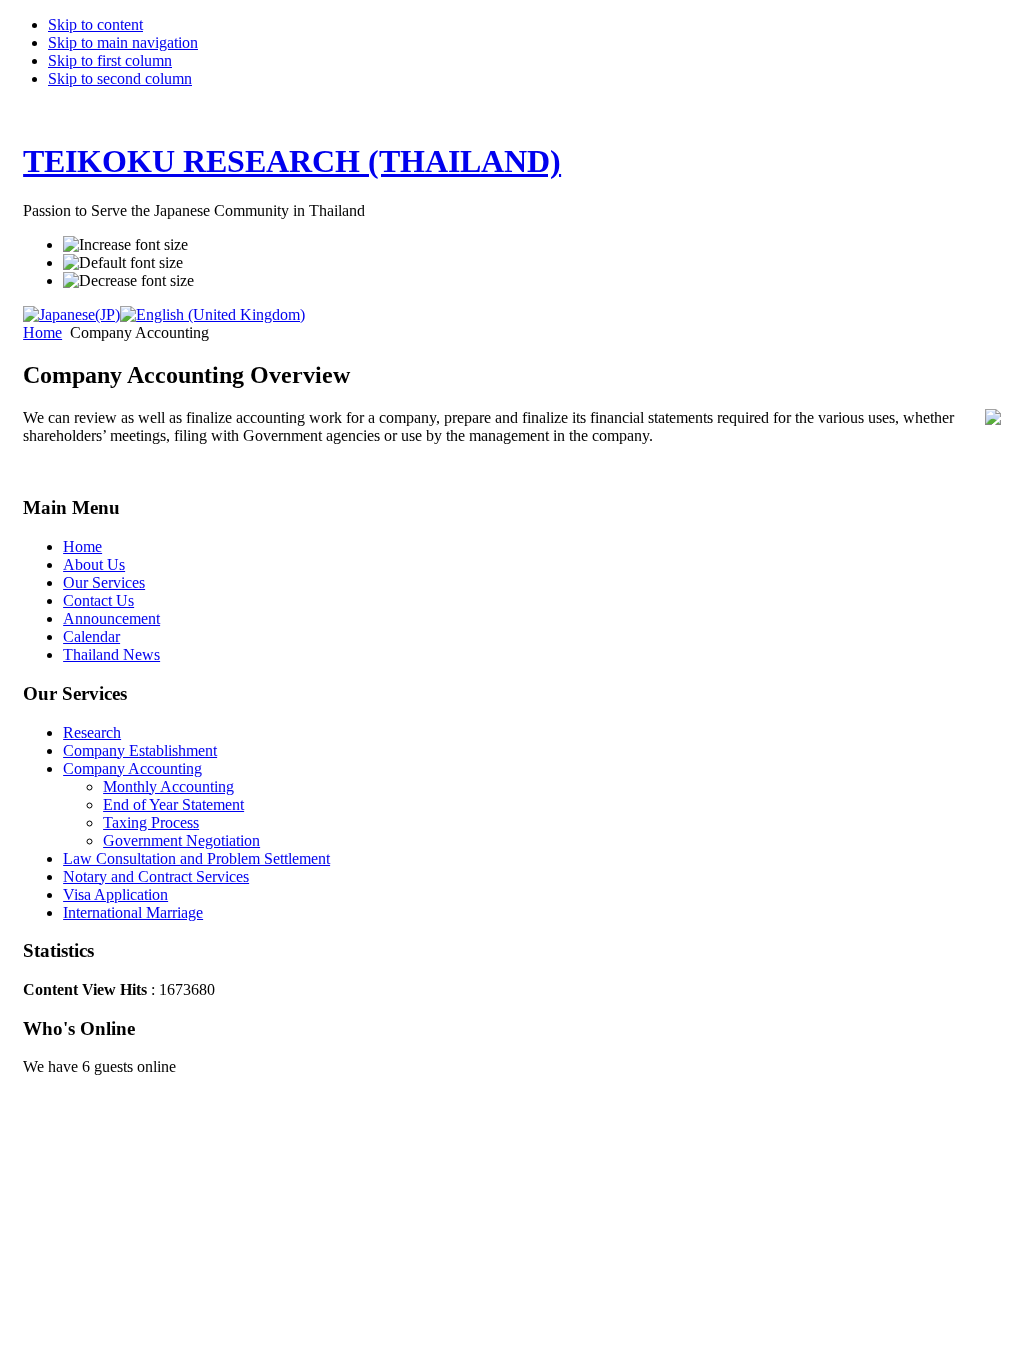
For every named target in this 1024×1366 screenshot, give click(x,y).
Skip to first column (110, 60)
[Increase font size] (125, 245)
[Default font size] (123, 263)
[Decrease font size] (128, 281)
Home (42, 332)
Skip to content (95, 24)
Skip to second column (120, 78)
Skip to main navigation (123, 42)
